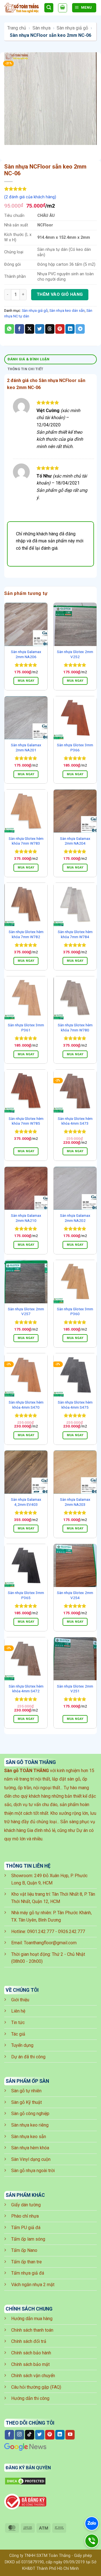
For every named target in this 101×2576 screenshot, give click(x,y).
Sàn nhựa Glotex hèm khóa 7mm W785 (26, 1121)
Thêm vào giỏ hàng (60, 294)
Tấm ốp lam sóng (28, 2239)
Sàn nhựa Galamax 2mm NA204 (75, 841)
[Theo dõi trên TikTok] (30, 2435)
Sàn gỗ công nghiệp (30, 2114)
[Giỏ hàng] (63, 8)
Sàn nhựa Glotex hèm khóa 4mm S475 (75, 1405)
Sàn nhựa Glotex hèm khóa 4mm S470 (26, 1405)
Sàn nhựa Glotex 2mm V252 (75, 654)
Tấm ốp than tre (27, 2262)
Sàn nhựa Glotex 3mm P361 (26, 1027)
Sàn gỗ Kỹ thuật (27, 2102)
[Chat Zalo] (92, 2523)
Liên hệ (18, 2011)
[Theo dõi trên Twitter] (40, 2435)
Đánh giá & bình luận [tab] (29, 359)
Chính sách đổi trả (29, 2341)
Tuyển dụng (22, 2045)
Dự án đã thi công (28, 2057)
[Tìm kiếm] (49, 8)
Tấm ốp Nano (24, 2250)
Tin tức (18, 2023)
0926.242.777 (72, 1932)
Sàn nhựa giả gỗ (72, 28)
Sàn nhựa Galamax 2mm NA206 (26, 654)
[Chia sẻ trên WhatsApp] (9, 329)
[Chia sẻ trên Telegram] (80, 329)
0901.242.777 (41, 1932)
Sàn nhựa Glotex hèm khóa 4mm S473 (75, 1121)
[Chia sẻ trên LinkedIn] (70, 329)
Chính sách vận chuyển (33, 2376)
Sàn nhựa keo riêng (30, 2125)
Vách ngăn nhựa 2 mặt (33, 2285)
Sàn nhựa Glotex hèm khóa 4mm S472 (26, 1689)
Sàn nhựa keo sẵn (29, 2137)
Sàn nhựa (42, 28)
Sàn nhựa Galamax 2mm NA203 (75, 1502)
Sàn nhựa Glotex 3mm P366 (75, 747)
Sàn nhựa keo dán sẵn (67, 311)
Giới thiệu (20, 2000)
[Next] (25, 150)
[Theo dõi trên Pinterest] (50, 2435)
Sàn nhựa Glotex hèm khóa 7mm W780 (75, 1027)
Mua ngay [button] (26, 681)
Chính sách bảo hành (31, 2353)
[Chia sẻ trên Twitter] (40, 329)
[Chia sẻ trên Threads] (50, 329)
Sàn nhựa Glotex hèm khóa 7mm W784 (75, 934)
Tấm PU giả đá (26, 2228)
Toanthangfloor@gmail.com (50, 1943)
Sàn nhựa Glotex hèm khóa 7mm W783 (26, 841)
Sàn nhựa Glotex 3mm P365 (26, 1595)
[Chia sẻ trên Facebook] (19, 329)
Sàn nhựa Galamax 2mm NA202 (75, 1218)
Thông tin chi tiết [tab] (26, 369)
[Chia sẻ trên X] (30, 329)
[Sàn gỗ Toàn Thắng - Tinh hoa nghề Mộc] (22, 8)
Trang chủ (17, 28)
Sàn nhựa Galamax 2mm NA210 (26, 1218)
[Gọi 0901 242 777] (92, 2541)
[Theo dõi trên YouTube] (70, 2435)
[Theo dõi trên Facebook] (9, 2435)
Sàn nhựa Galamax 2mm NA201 (26, 747)
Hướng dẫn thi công (30, 2398)
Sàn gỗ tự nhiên (26, 2091)
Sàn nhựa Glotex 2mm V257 (26, 1311)
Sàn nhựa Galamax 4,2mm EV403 (26, 1502)
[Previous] (10, 150)
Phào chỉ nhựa (25, 2216)
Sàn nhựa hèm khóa (30, 2148)
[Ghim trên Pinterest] (60, 329)
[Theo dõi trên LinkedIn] (60, 2435)
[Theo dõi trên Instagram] (19, 2435)
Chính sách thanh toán (32, 2330)
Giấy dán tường (26, 2205)
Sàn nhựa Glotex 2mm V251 (75, 1689)
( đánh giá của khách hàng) (30, 197)
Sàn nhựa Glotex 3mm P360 (75, 1311)
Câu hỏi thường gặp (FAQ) (36, 2387)
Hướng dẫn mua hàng (32, 2319)
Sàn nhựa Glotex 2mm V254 (75, 1595)
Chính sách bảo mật (30, 2364)
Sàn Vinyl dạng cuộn (31, 2159)
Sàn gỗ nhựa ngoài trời (33, 2171)
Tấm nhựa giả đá (28, 2273)
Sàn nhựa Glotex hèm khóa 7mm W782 (26, 934)
